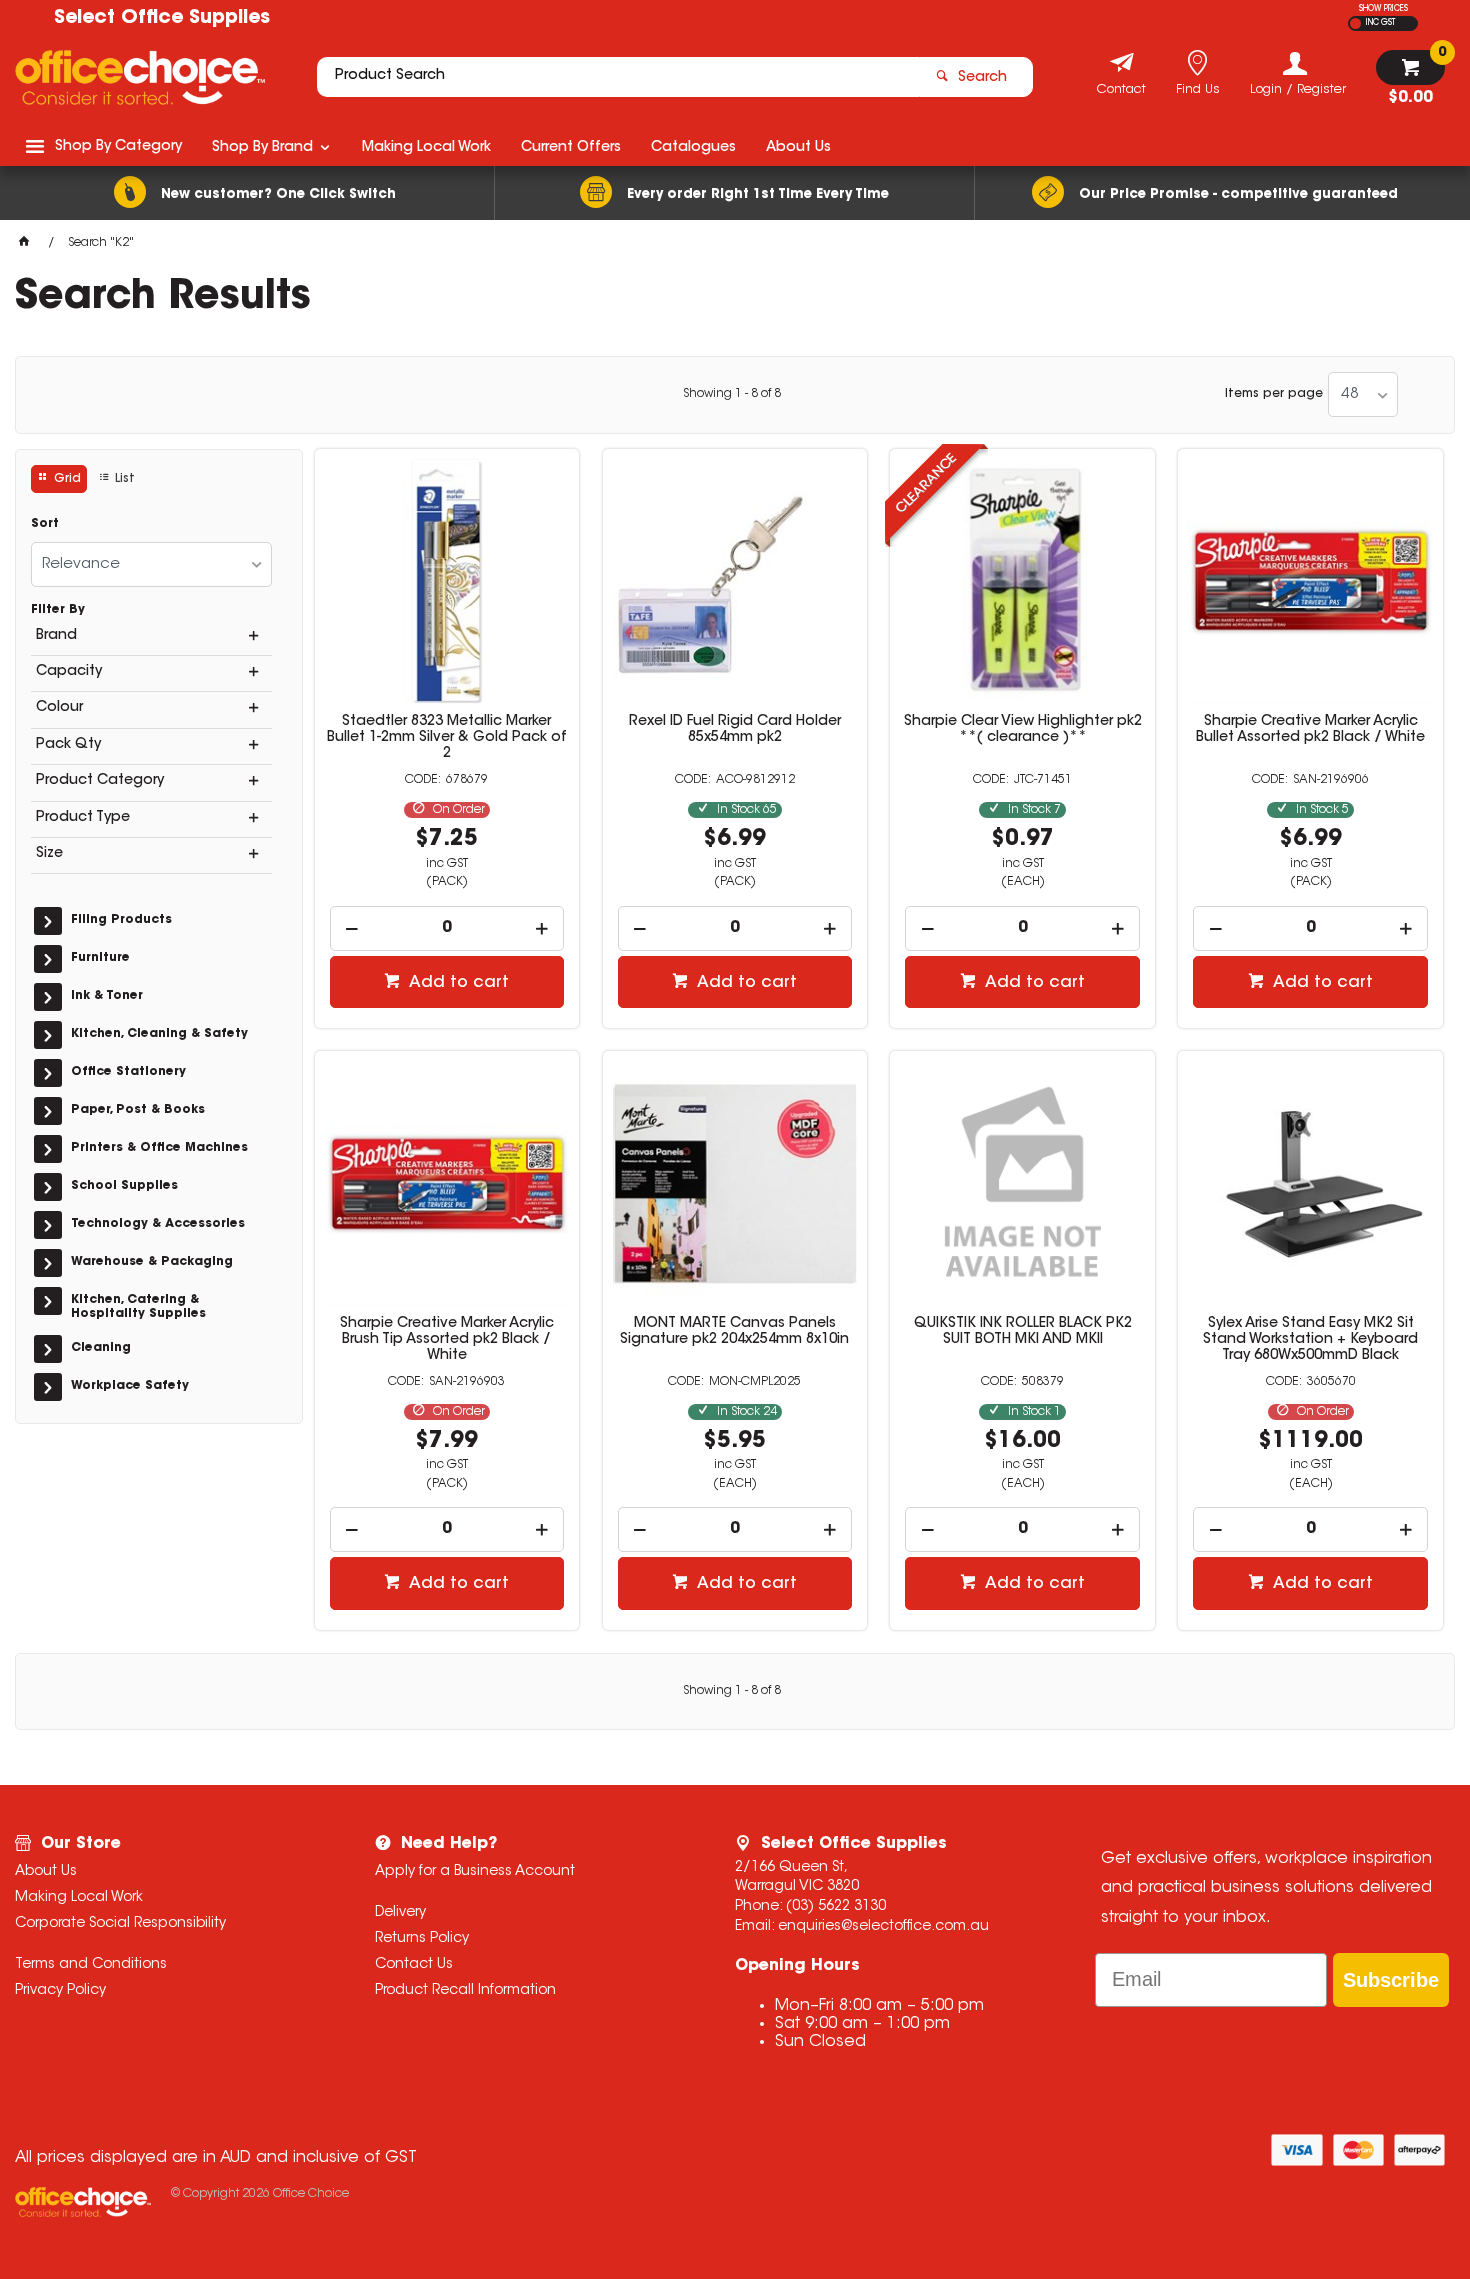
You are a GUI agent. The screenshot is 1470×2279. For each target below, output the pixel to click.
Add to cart (457, 983)
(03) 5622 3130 (836, 1907)
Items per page (1274, 394)
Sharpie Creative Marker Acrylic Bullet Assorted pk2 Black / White (1310, 730)
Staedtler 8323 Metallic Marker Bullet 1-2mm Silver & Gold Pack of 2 (447, 738)
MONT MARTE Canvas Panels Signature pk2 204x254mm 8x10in (734, 1332)
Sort (45, 524)
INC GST (1380, 23)
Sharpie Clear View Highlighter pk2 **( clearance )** (1023, 730)
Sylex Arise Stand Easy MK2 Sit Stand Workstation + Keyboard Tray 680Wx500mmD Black (1310, 1340)
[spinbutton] (447, 928)
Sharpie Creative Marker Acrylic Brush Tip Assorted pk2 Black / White (447, 1340)
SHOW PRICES (1383, 9)
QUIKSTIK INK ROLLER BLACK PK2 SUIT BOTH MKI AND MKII (1023, 1332)
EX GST (1355, 23)
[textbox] (618, 77)
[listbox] (1363, 394)
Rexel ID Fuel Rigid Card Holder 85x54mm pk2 (735, 730)
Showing (732, 394)
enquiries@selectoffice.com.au (883, 1927)
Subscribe (1391, 1980)
